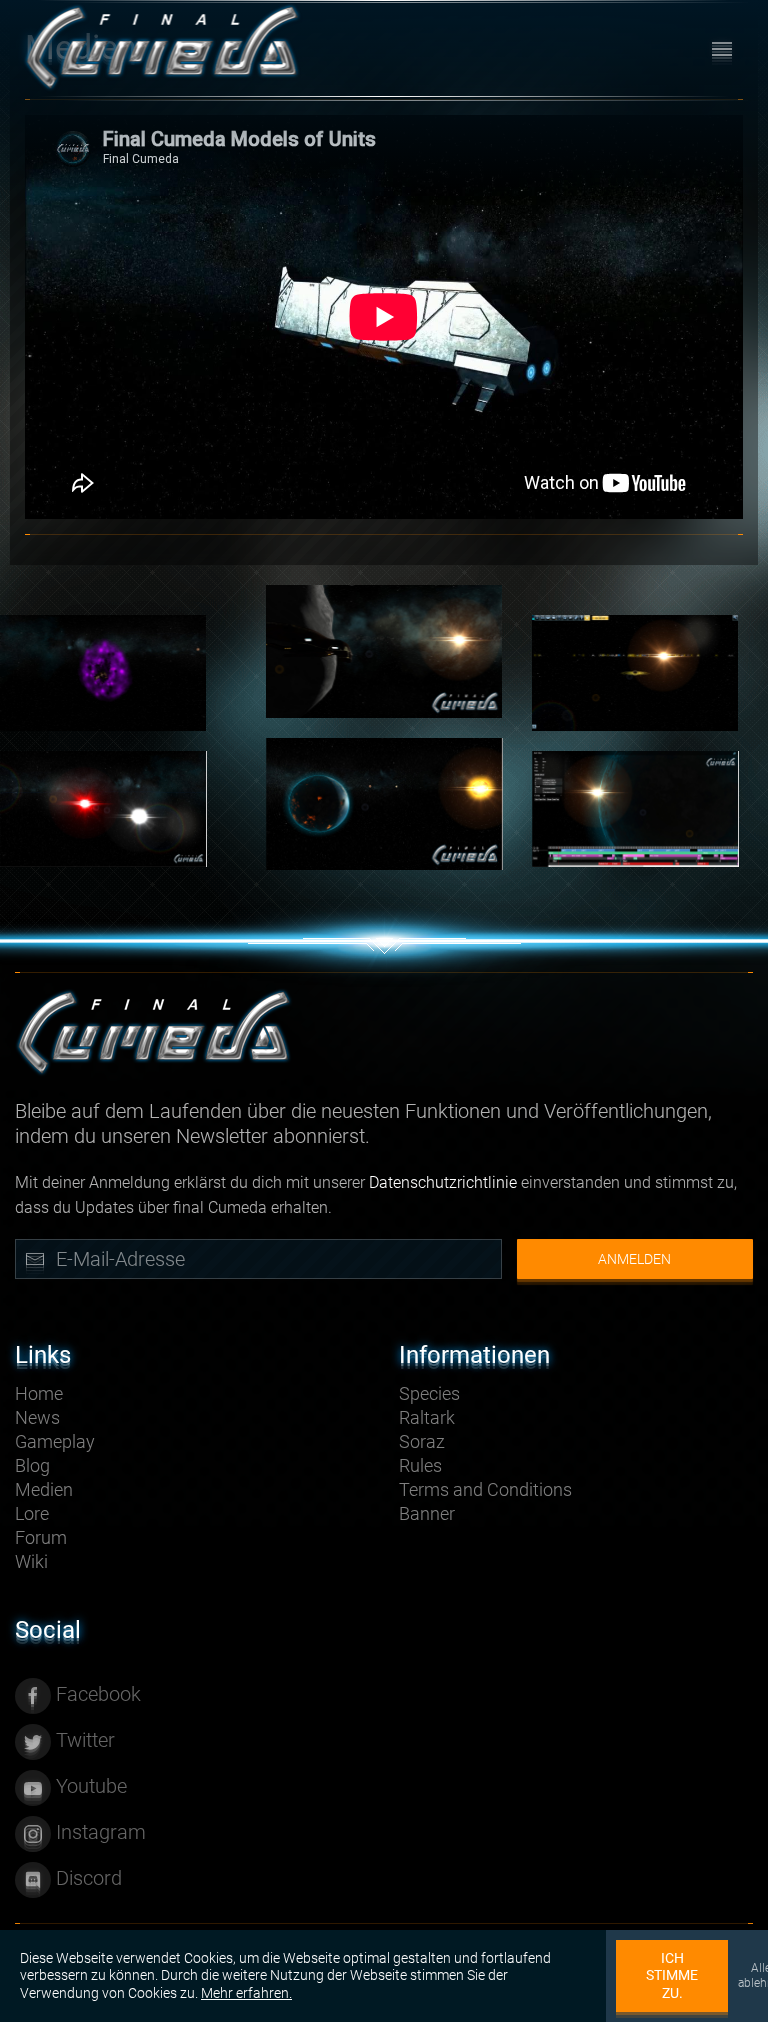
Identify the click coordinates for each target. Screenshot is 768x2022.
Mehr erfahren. (246, 1993)
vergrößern (384, 651)
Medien (44, 1489)
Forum (41, 1537)
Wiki (31, 1561)
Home (39, 1393)
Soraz (422, 1441)
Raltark (427, 1417)
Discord (86, 1878)
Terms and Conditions (485, 1489)
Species (429, 1393)
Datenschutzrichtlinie (443, 1182)
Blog (32, 1465)
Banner (427, 1513)
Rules (420, 1465)
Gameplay (55, 1441)
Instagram (98, 1832)
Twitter (83, 1740)
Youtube (89, 1786)
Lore (32, 1513)
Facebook (96, 1694)
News (37, 1417)
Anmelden (634, 1259)
